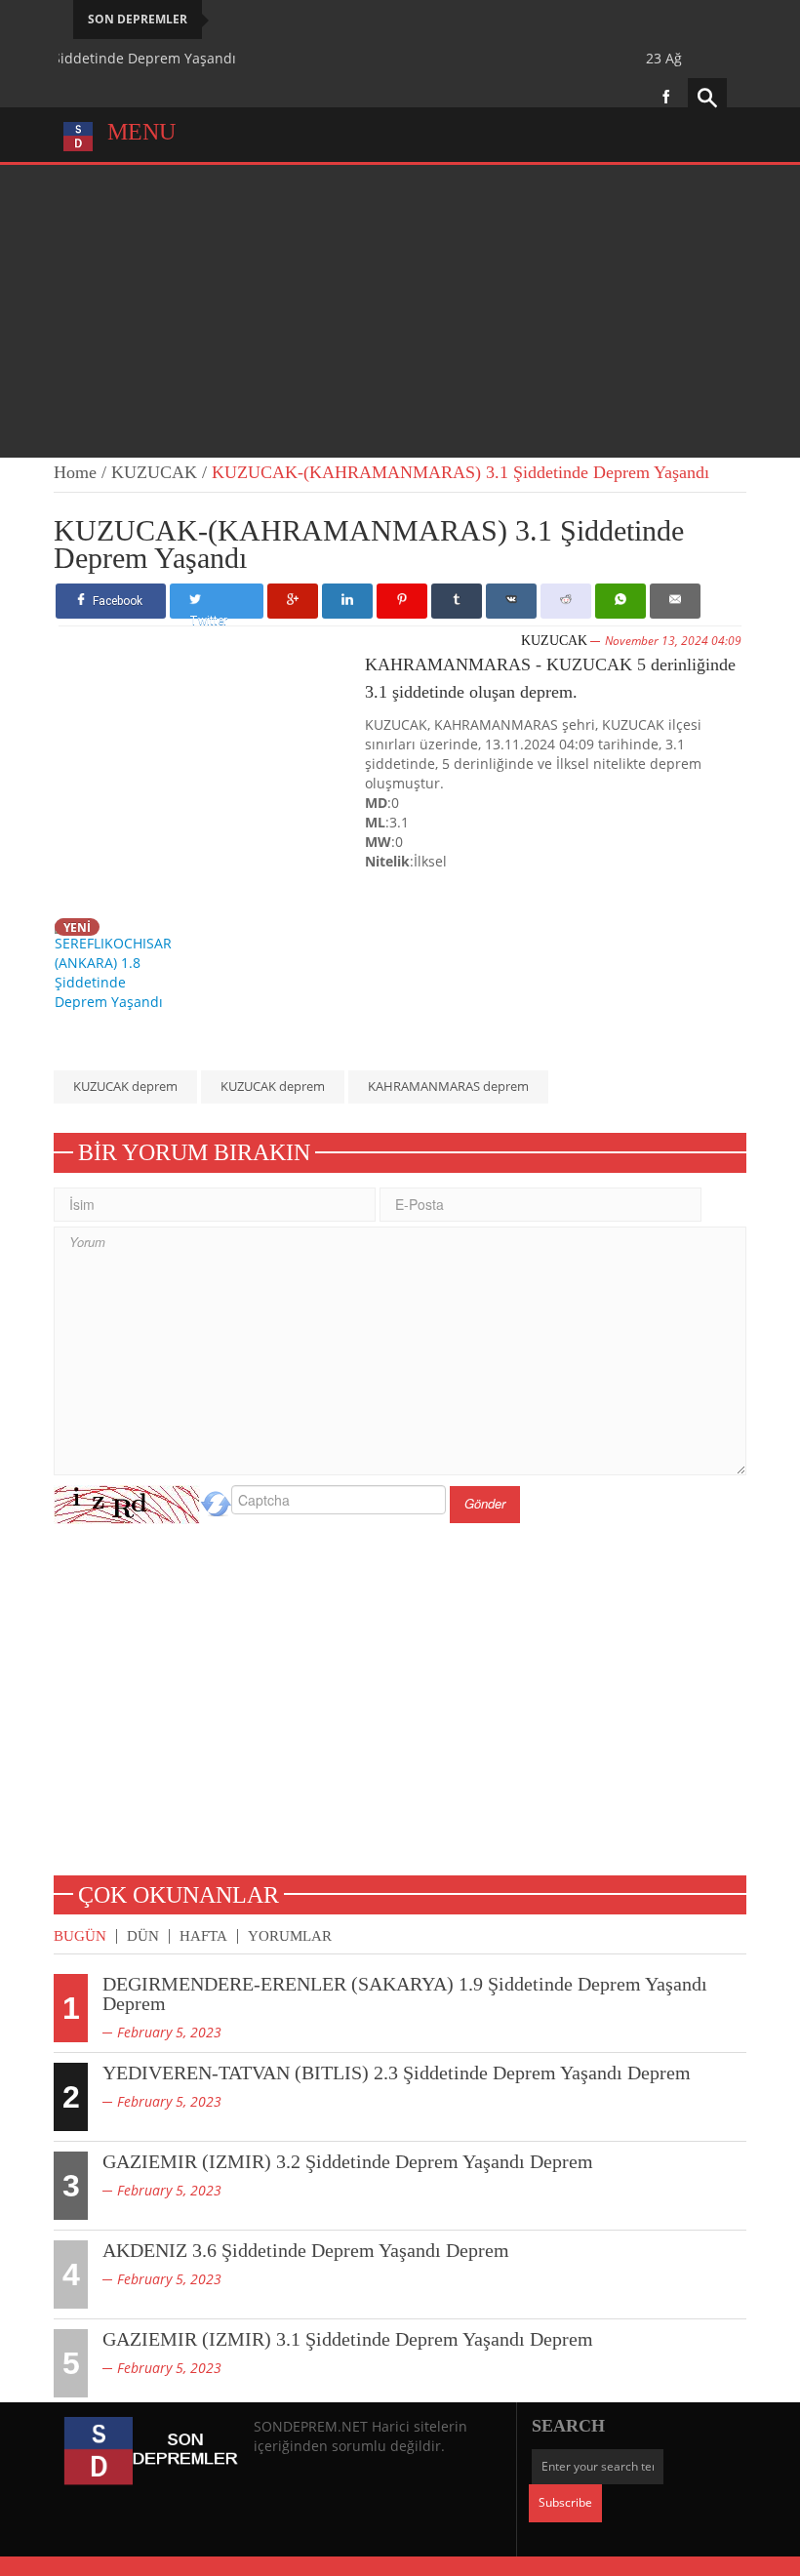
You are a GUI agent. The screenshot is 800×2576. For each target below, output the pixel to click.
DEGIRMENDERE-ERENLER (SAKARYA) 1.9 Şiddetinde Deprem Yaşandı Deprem (405, 1993)
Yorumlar (290, 1936)
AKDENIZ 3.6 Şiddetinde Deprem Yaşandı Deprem (306, 2250)
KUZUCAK (154, 472)
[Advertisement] (400, 311)
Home (75, 472)
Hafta (203, 1936)
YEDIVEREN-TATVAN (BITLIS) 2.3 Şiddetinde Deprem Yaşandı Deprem (397, 2073)
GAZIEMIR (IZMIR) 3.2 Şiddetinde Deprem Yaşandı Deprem (348, 2161)
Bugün (80, 1936)
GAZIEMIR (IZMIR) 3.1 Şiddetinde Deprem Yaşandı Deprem (348, 2339)
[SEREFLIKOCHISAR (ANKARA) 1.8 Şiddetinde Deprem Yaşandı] (118, 964)
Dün (143, 1936)
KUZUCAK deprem (125, 1086)
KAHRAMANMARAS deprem (448, 1086)
